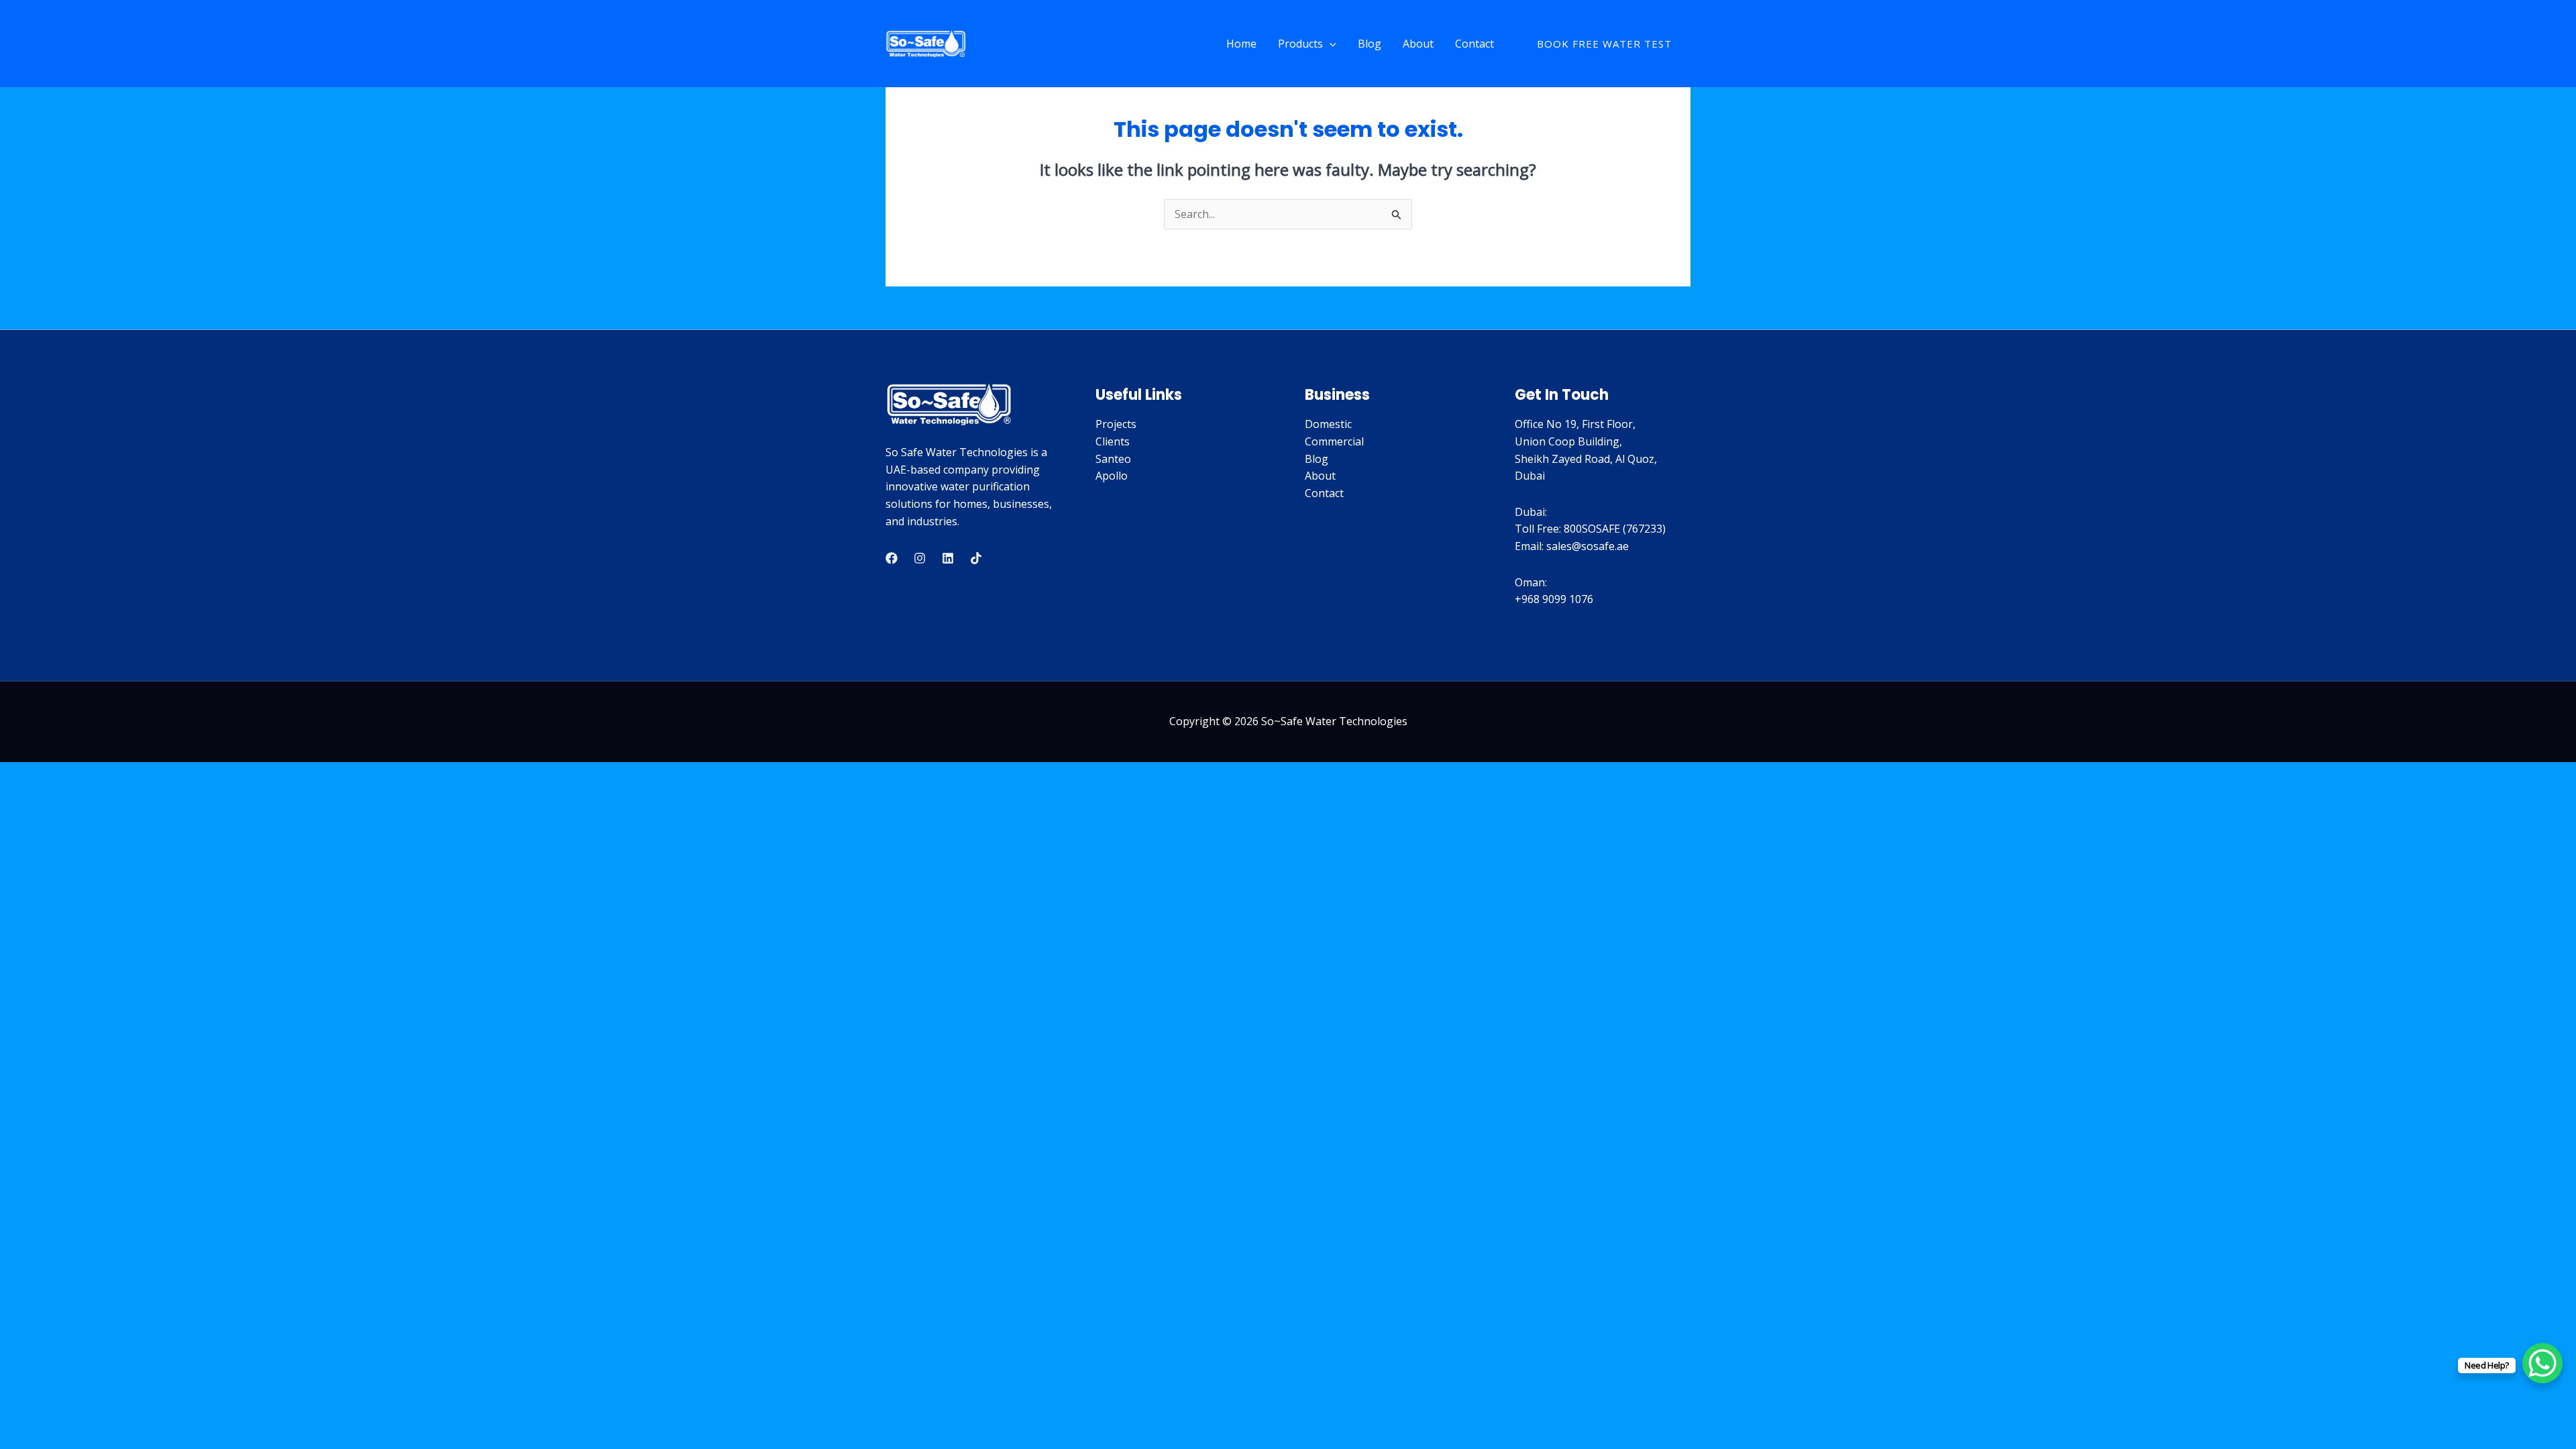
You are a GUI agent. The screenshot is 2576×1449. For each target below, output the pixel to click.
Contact (1474, 44)
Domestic (1328, 424)
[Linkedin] (948, 558)
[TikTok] (976, 558)
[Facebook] (892, 558)
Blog (1370, 44)
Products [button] (1300, 44)
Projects (1116, 424)
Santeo (1113, 459)
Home (1241, 44)
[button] (1330, 44)
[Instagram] (920, 558)
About (1418, 44)
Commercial (1334, 441)
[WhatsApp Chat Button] (2542, 1363)
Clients (1113, 441)
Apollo (1112, 476)
